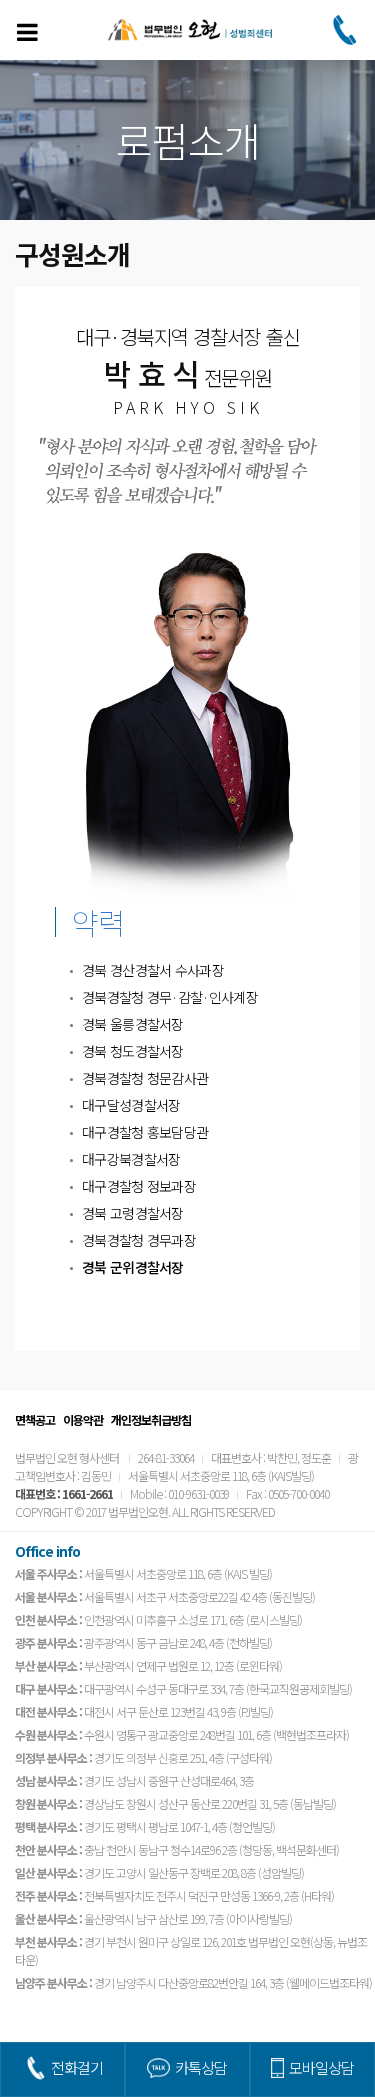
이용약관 (83, 1419)
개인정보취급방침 (151, 1419)
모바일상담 (321, 2067)
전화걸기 (77, 2067)
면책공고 (35, 1419)
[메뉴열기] (27, 32)
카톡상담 (201, 2067)
